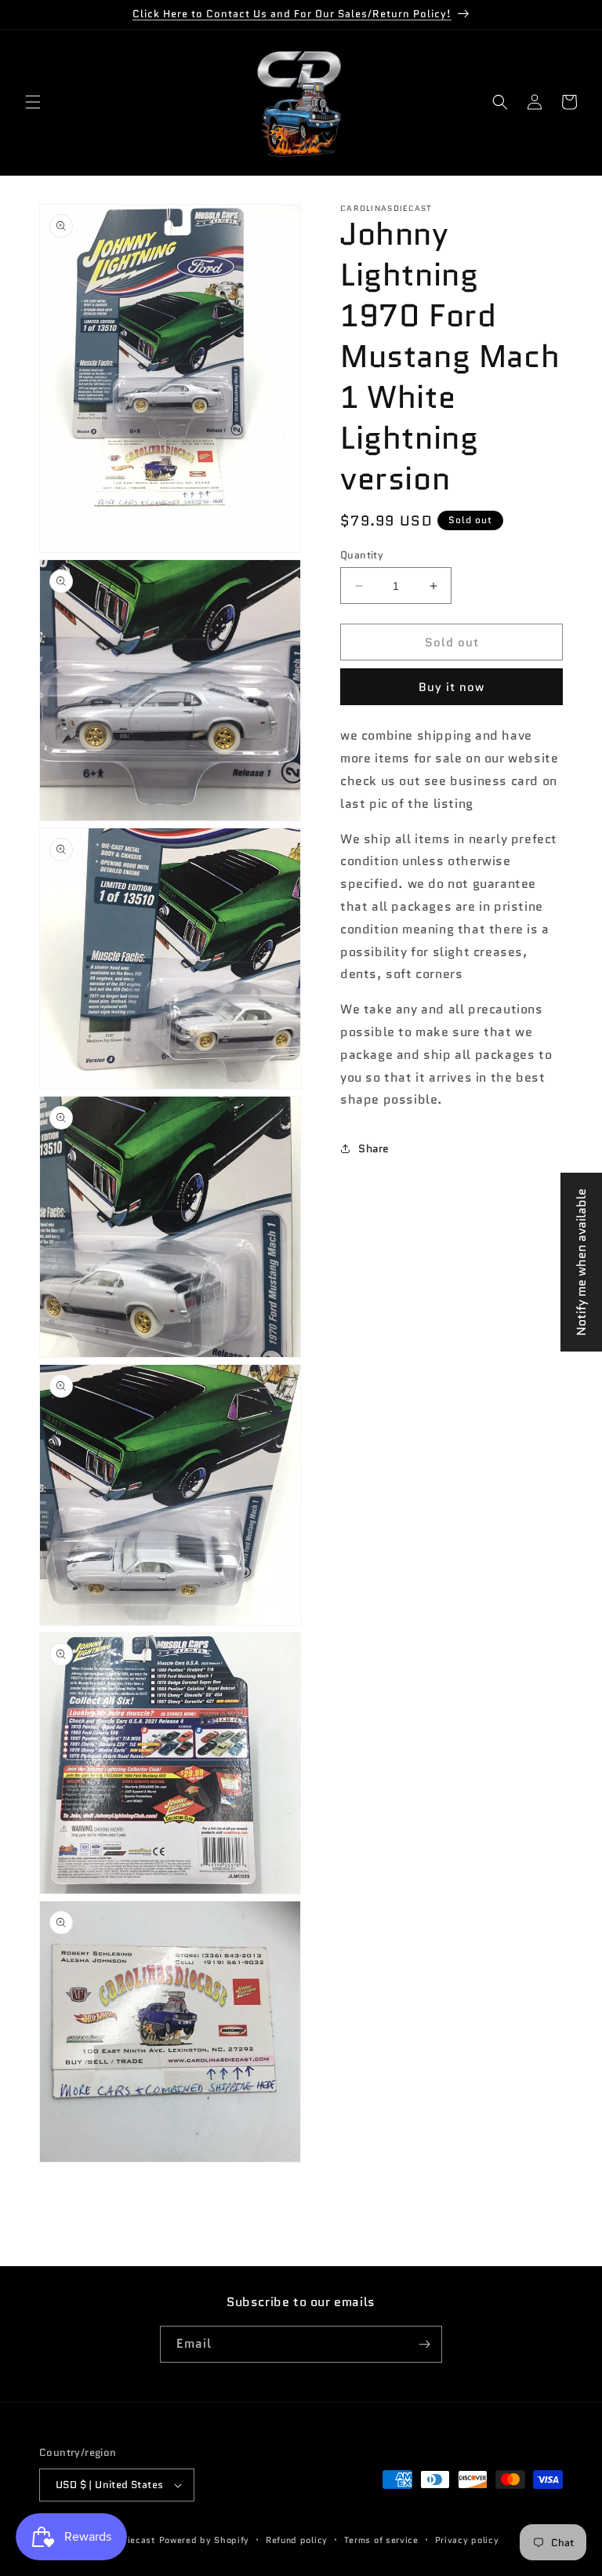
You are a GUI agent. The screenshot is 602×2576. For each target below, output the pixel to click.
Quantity (362, 555)
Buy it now (451, 687)
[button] (33, 102)
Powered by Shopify (205, 2540)
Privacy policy (467, 2540)
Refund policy (297, 2540)
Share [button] (374, 1148)
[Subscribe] (424, 2344)
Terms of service (381, 2540)
